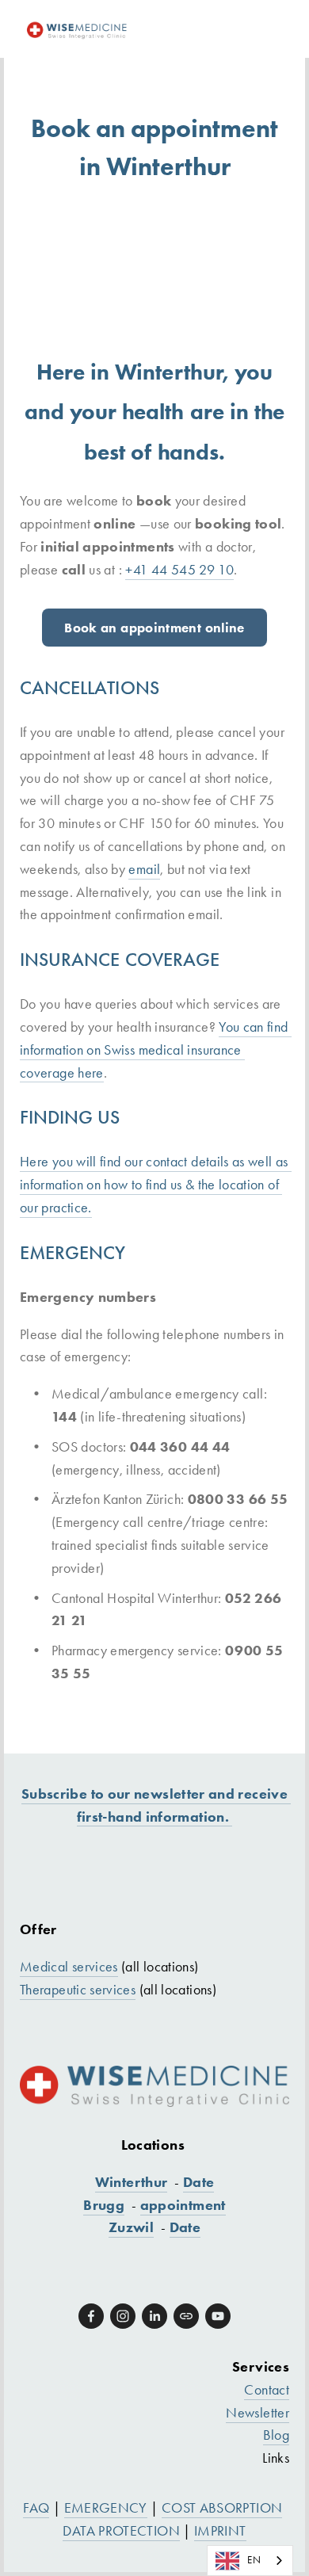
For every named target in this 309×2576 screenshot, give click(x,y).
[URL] (186, 2316)
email (144, 869)
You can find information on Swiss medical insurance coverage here (156, 1050)
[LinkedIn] (154, 2316)
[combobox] (250, 2561)
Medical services (69, 1967)
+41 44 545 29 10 (179, 570)
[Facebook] (91, 2316)
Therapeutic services (78, 1990)
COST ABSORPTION (222, 2508)
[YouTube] (218, 2316)
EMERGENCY (106, 2508)
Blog (276, 2435)
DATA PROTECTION (121, 2531)
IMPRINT (220, 2531)
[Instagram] (123, 2316)
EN (254, 2560)
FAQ (36, 2508)
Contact (267, 2390)
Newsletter (257, 2413)
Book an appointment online (154, 628)
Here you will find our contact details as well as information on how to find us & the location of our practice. (156, 1185)
